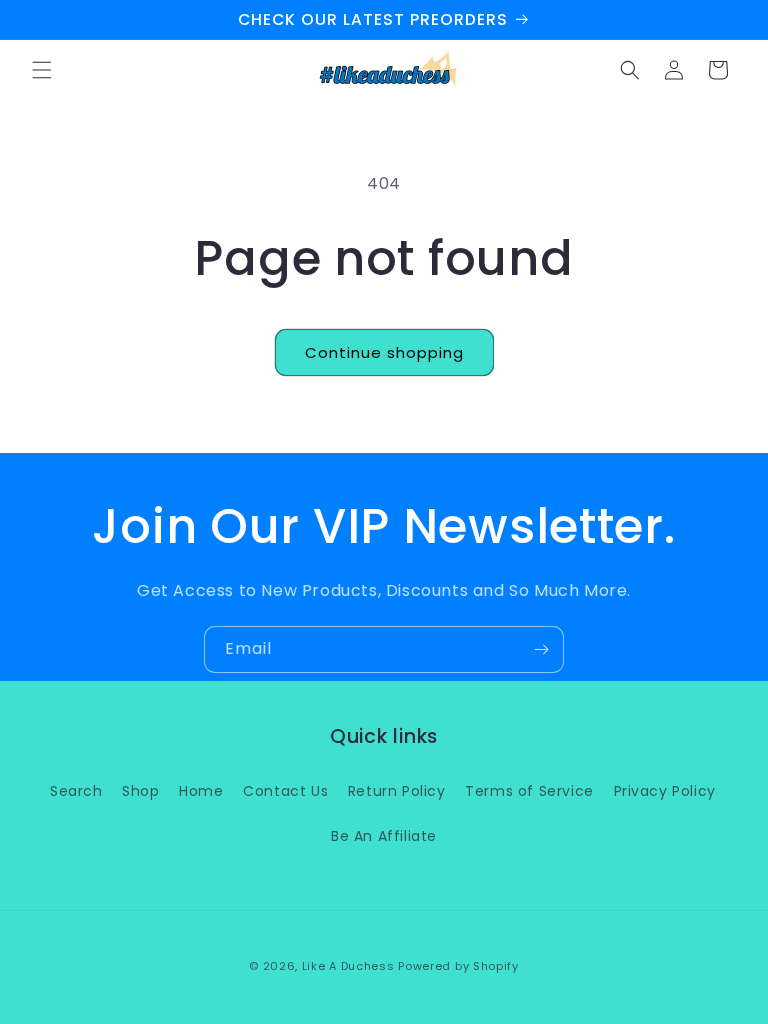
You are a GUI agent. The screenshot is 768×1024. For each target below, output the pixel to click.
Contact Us (285, 791)
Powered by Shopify (458, 966)
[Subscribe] (541, 649)
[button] (42, 70)
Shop (140, 791)
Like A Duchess (348, 966)
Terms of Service (529, 791)
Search (76, 791)
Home (201, 791)
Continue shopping (384, 352)
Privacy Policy (665, 791)
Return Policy (397, 791)
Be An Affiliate (384, 836)
